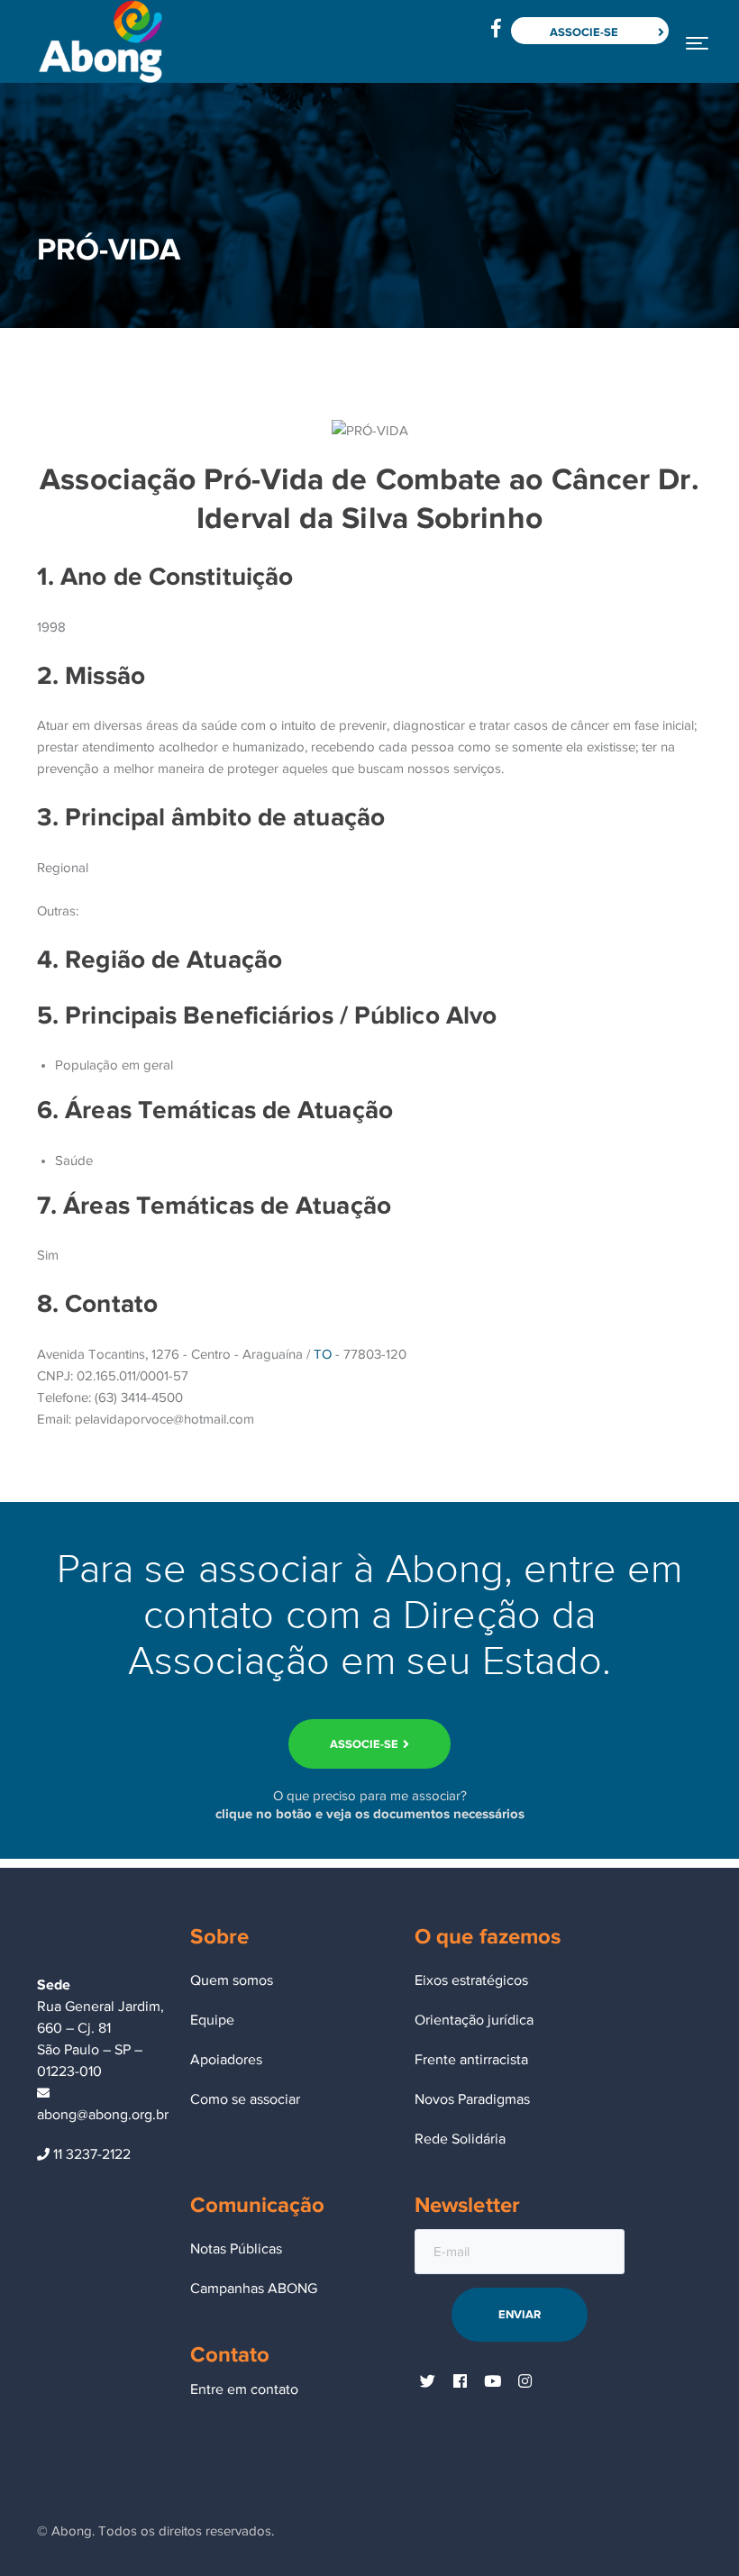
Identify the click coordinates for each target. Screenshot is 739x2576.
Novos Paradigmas (472, 2099)
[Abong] (100, 41)
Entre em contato (244, 2389)
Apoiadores (226, 2060)
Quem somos (232, 1980)
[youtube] (493, 2382)
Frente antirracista (471, 2060)
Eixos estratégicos (471, 1980)
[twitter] (428, 2382)
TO (323, 1354)
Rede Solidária (460, 2139)
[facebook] (461, 2382)
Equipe (212, 2020)
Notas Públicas (236, 2249)
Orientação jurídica (474, 2020)
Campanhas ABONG (254, 2289)
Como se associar (245, 2099)
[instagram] (525, 2382)
